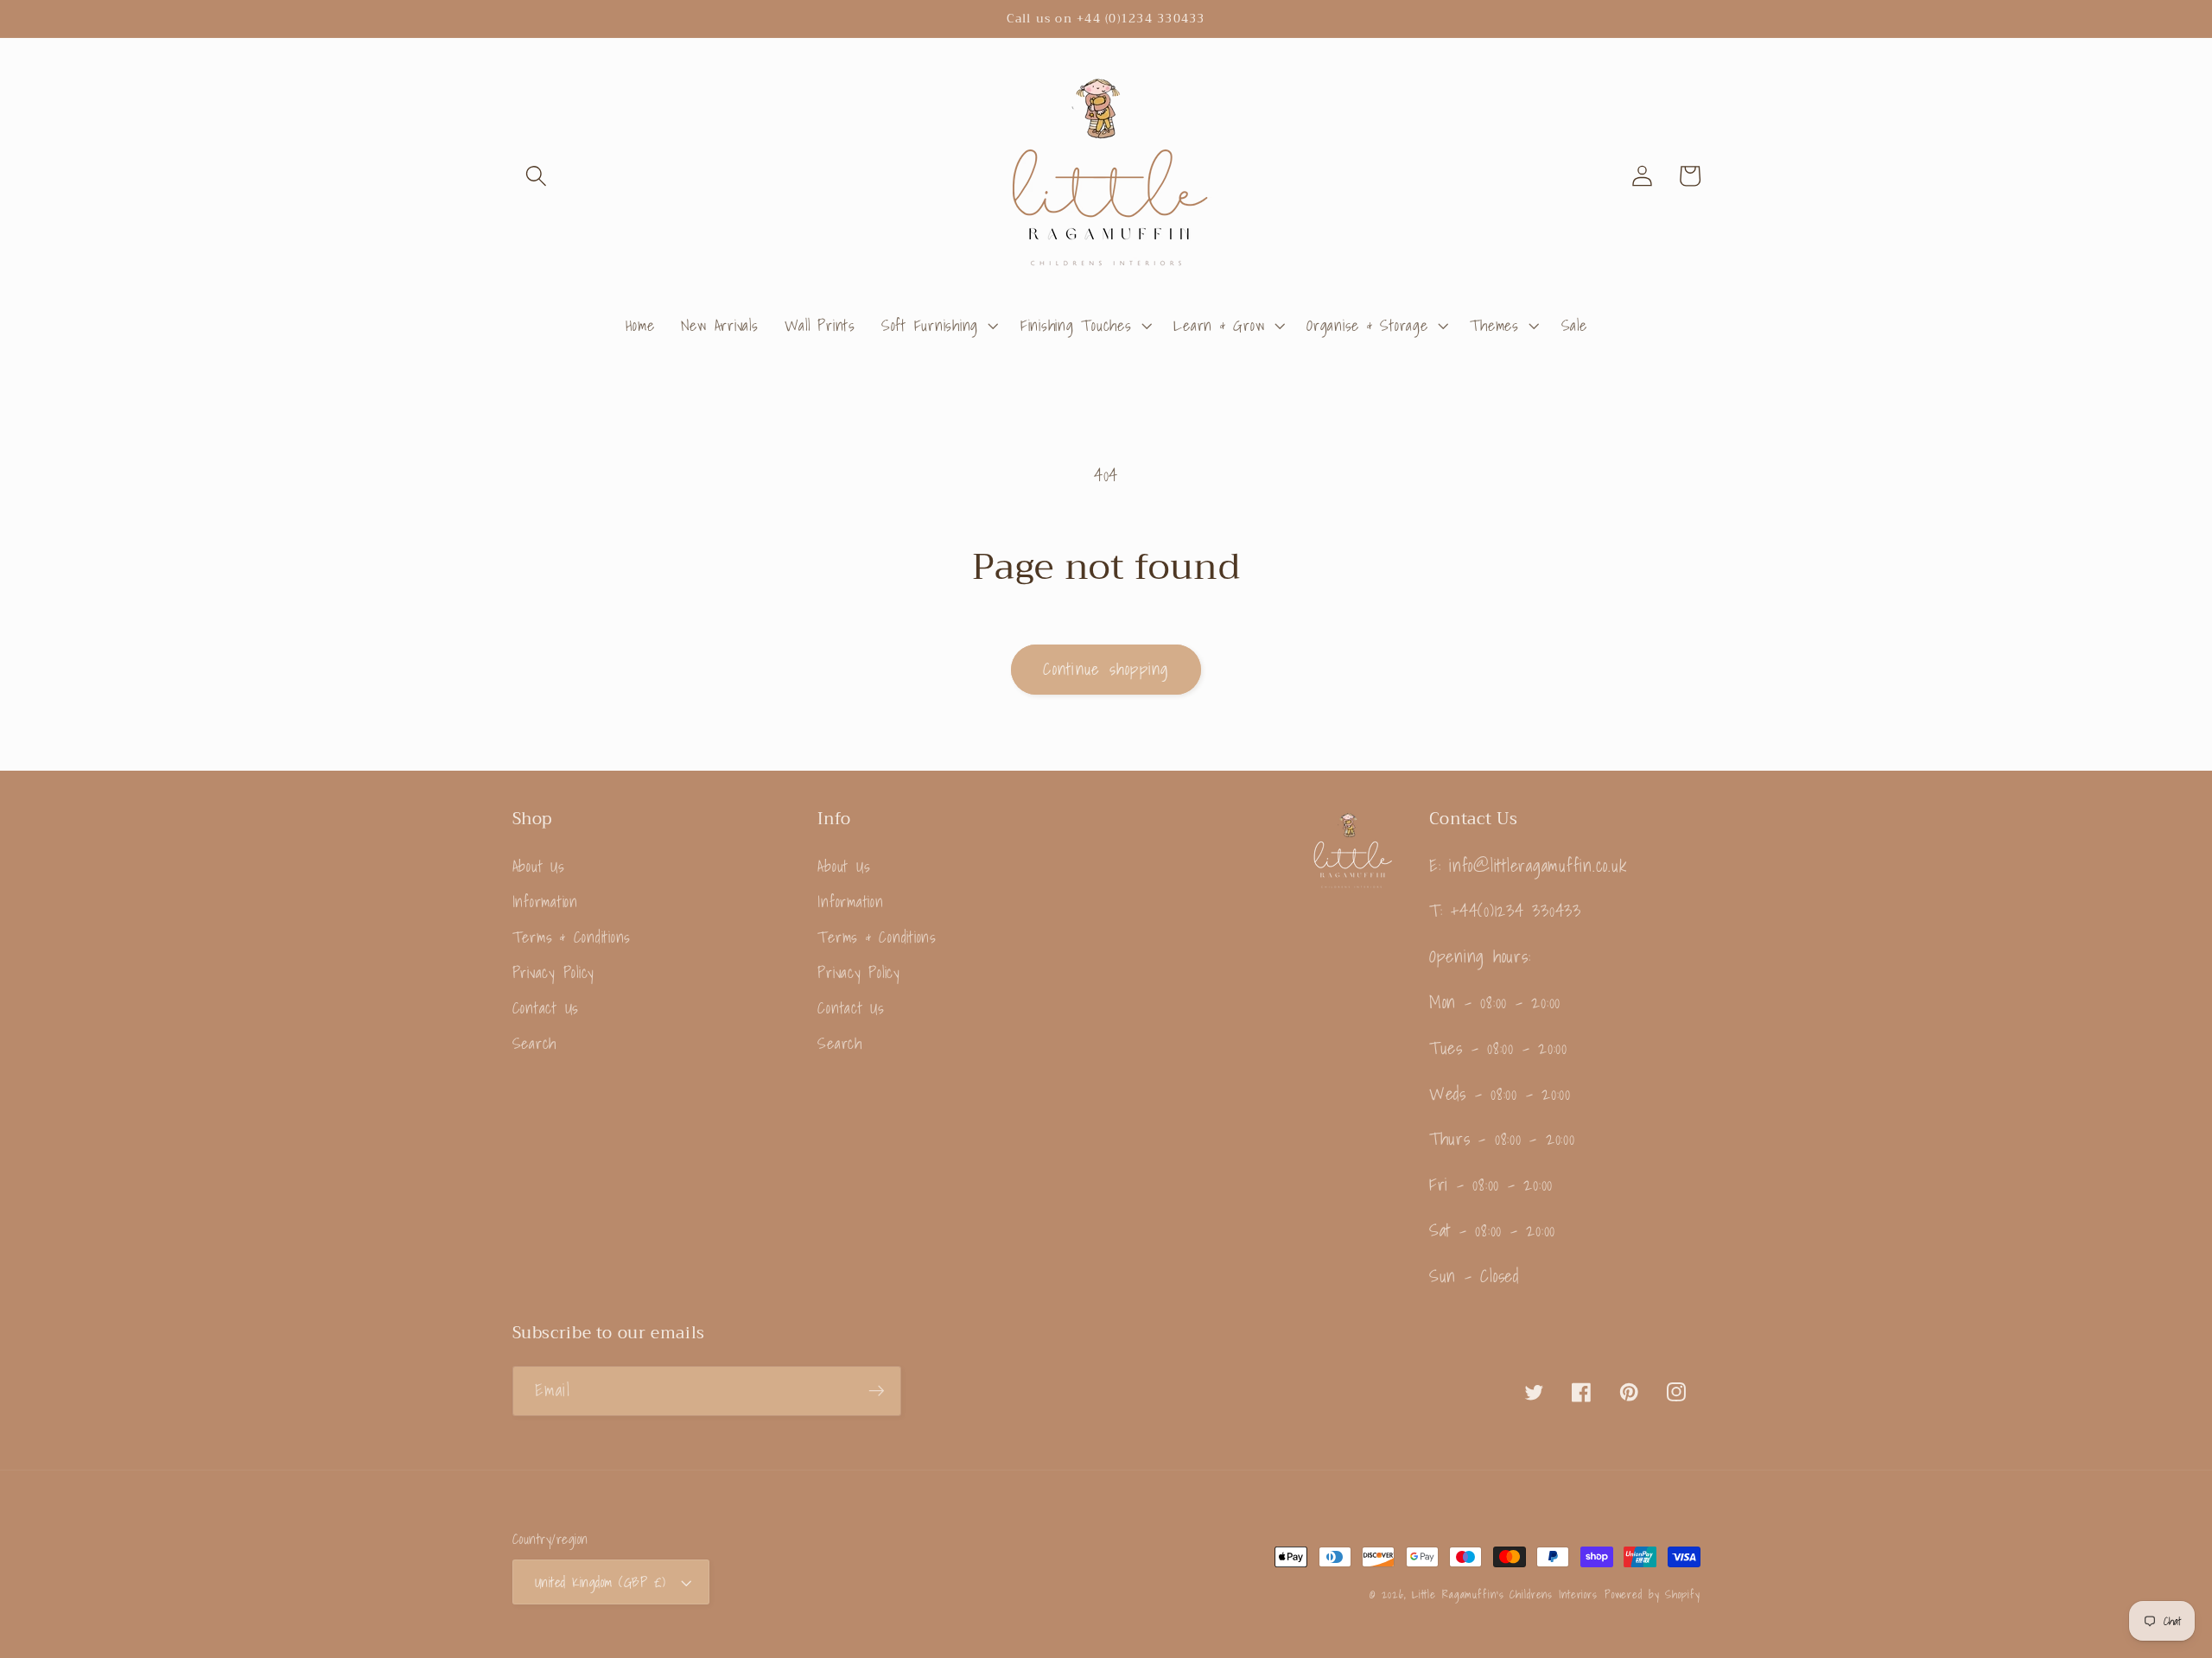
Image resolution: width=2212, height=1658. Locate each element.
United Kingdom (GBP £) (601, 1582)
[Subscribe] (877, 1391)
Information (545, 902)
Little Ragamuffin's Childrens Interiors (1505, 1594)
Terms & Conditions (572, 937)
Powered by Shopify (1653, 1594)
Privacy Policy (554, 972)
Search (535, 1043)
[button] (536, 176)
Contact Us (546, 1008)
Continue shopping (1106, 669)
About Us (539, 867)
